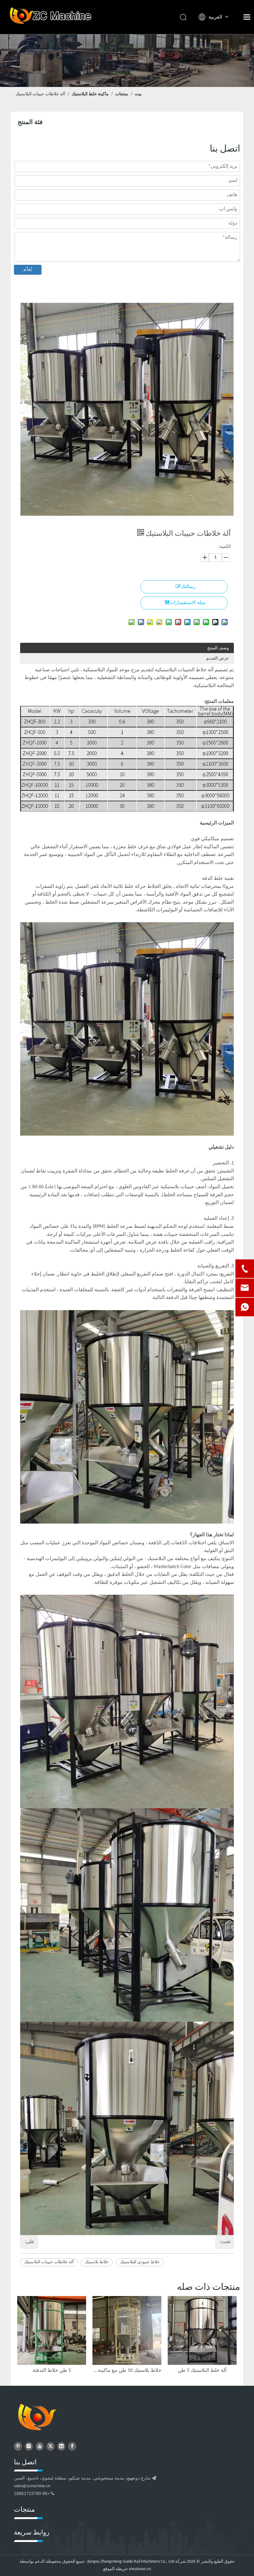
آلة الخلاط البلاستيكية (127, 2371)
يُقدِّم (28, 270)
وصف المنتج (218, 648)
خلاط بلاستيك (97, 2262)
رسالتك (188, 587)
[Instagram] (29, 2446)
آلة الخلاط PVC (52, 2371)
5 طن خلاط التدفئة (202, 2371)
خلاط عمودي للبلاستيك (140, 2262)
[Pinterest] (18, 2446)
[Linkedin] (61, 2446)
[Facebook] (72, 2446)
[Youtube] (40, 2446)
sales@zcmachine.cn (32, 2486)
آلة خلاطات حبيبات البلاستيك (49, 2262)
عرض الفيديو (218, 658)
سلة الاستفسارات (187, 603)
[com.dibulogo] (37, 2418)
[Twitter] (50, 2446)
